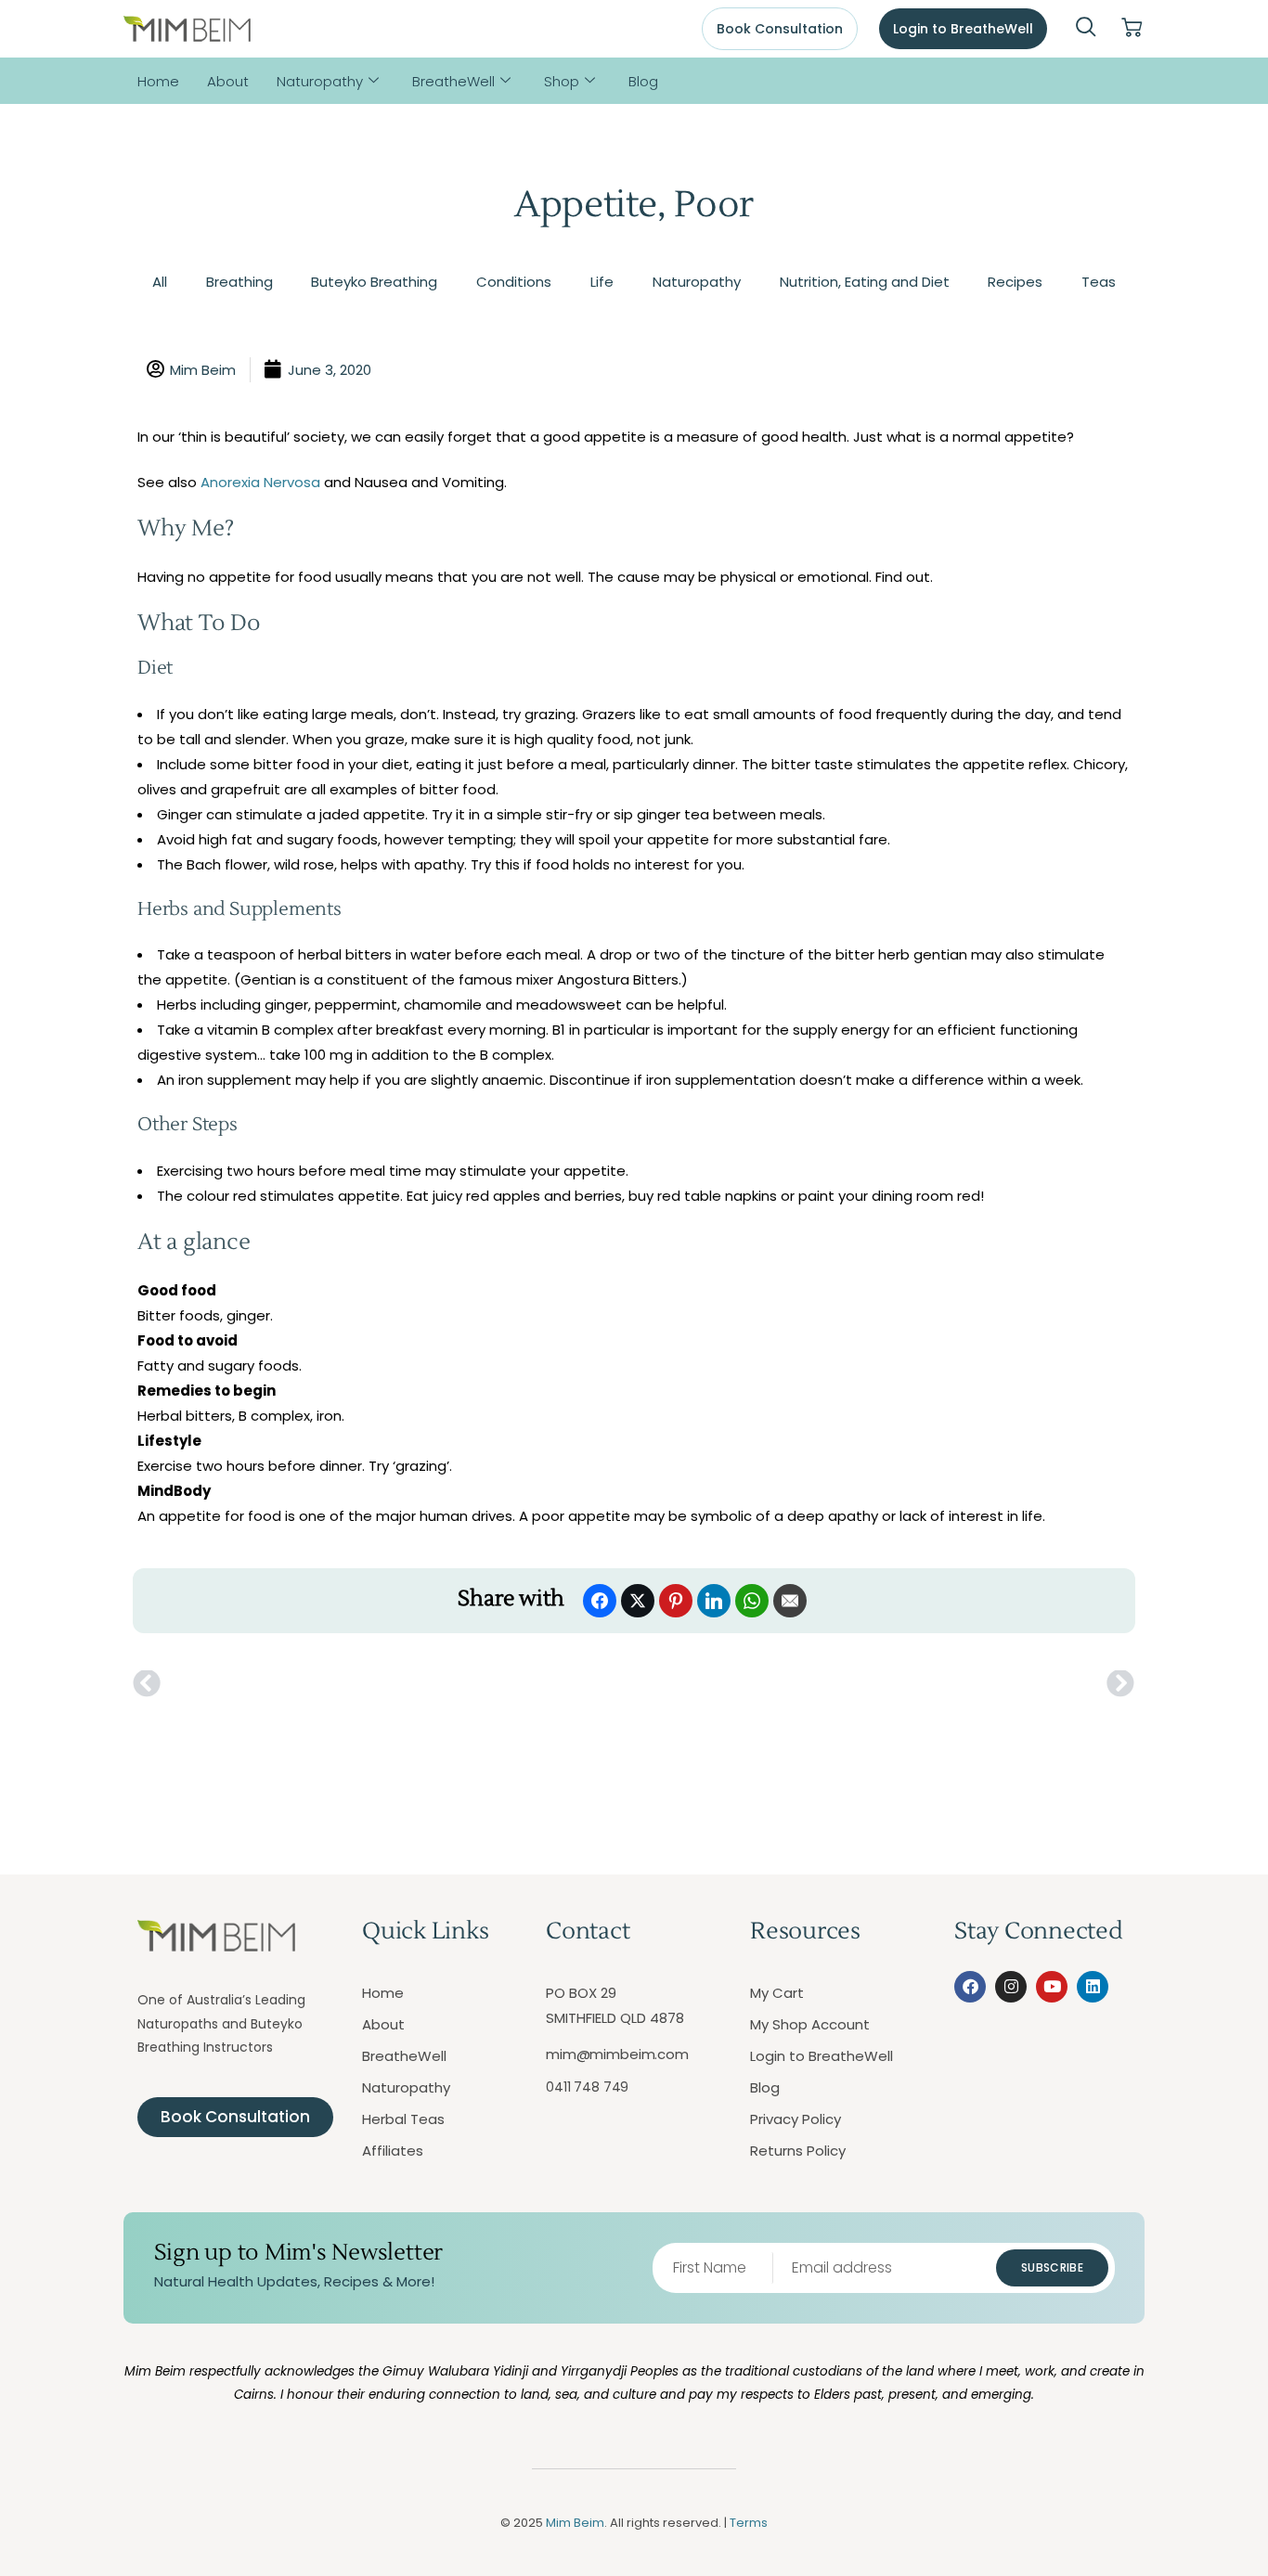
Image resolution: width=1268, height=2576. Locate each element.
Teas (1099, 282)
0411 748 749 (587, 2087)
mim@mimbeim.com (617, 2054)
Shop (562, 81)
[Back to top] (1171, 2479)
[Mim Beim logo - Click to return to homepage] (187, 29)
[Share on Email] (790, 1601)
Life (602, 282)
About (228, 81)
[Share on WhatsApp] (752, 1601)
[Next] (885, 1684)
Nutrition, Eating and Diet (865, 282)
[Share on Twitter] (638, 1601)
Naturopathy (320, 81)
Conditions (514, 282)
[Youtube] (1052, 1987)
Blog (643, 81)
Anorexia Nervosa (260, 482)
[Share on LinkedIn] (714, 1601)
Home (158, 81)
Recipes (1015, 282)
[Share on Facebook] (600, 1601)
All (160, 282)
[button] (1086, 29)
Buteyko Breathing (374, 282)
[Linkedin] (1093, 1987)
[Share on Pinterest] (676, 1601)
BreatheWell (453, 81)
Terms (749, 2523)
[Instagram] (1011, 1987)
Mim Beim (575, 2523)
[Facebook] (970, 1987)
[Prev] (383, 1684)
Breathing (239, 282)
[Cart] (1132, 28)
